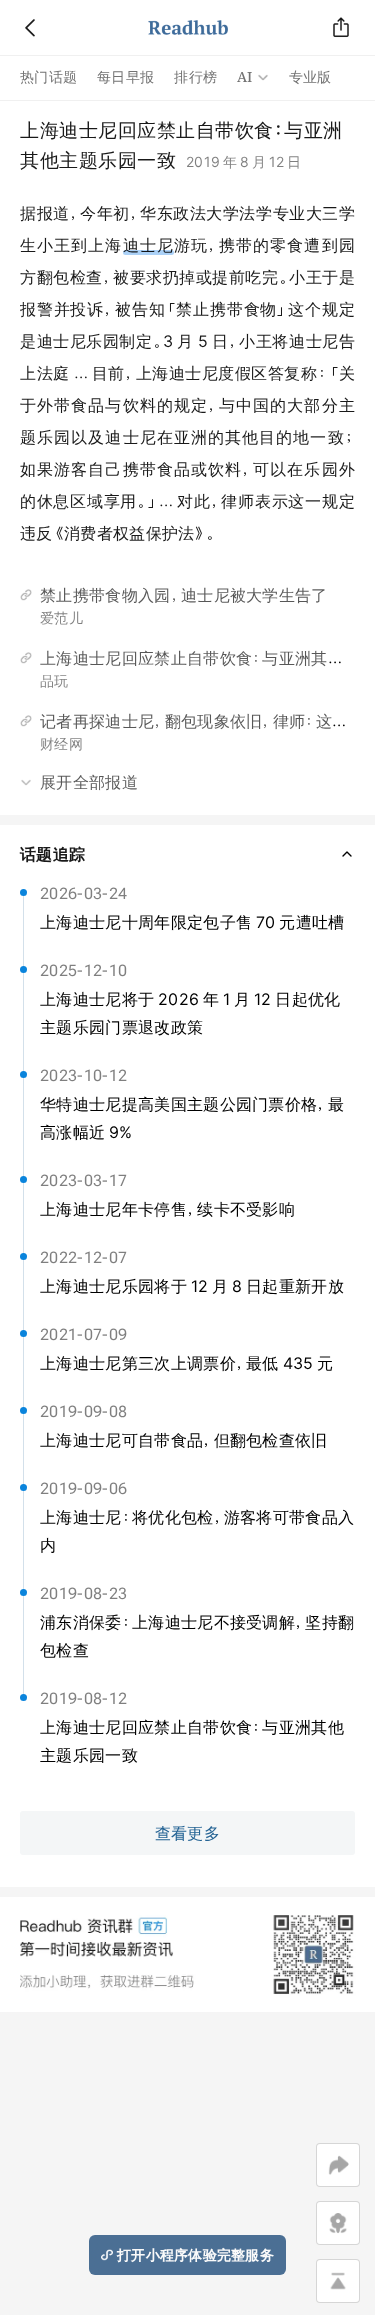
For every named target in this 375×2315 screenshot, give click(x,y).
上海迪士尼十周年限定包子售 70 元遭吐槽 (192, 922)
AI (245, 77)
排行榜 (195, 77)
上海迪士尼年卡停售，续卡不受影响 (167, 1209)
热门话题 (48, 77)
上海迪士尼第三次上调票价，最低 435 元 (187, 1363)
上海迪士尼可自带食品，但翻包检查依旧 (184, 1440)
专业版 (310, 77)
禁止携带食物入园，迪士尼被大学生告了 (184, 595)
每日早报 (125, 77)
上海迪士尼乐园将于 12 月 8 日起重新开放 (192, 1286)
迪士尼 (148, 245)
